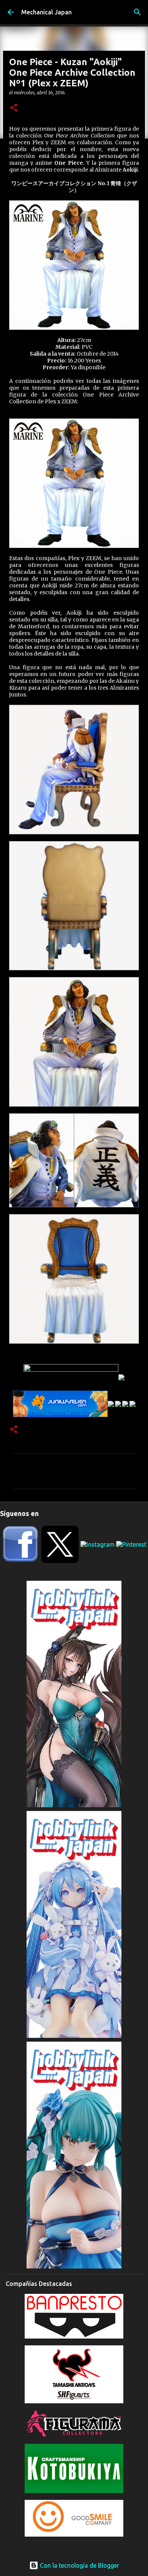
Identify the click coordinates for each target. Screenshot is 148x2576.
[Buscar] (137, 12)
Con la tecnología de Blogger (79, 2565)
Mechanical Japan (46, 12)
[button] (14, 108)
